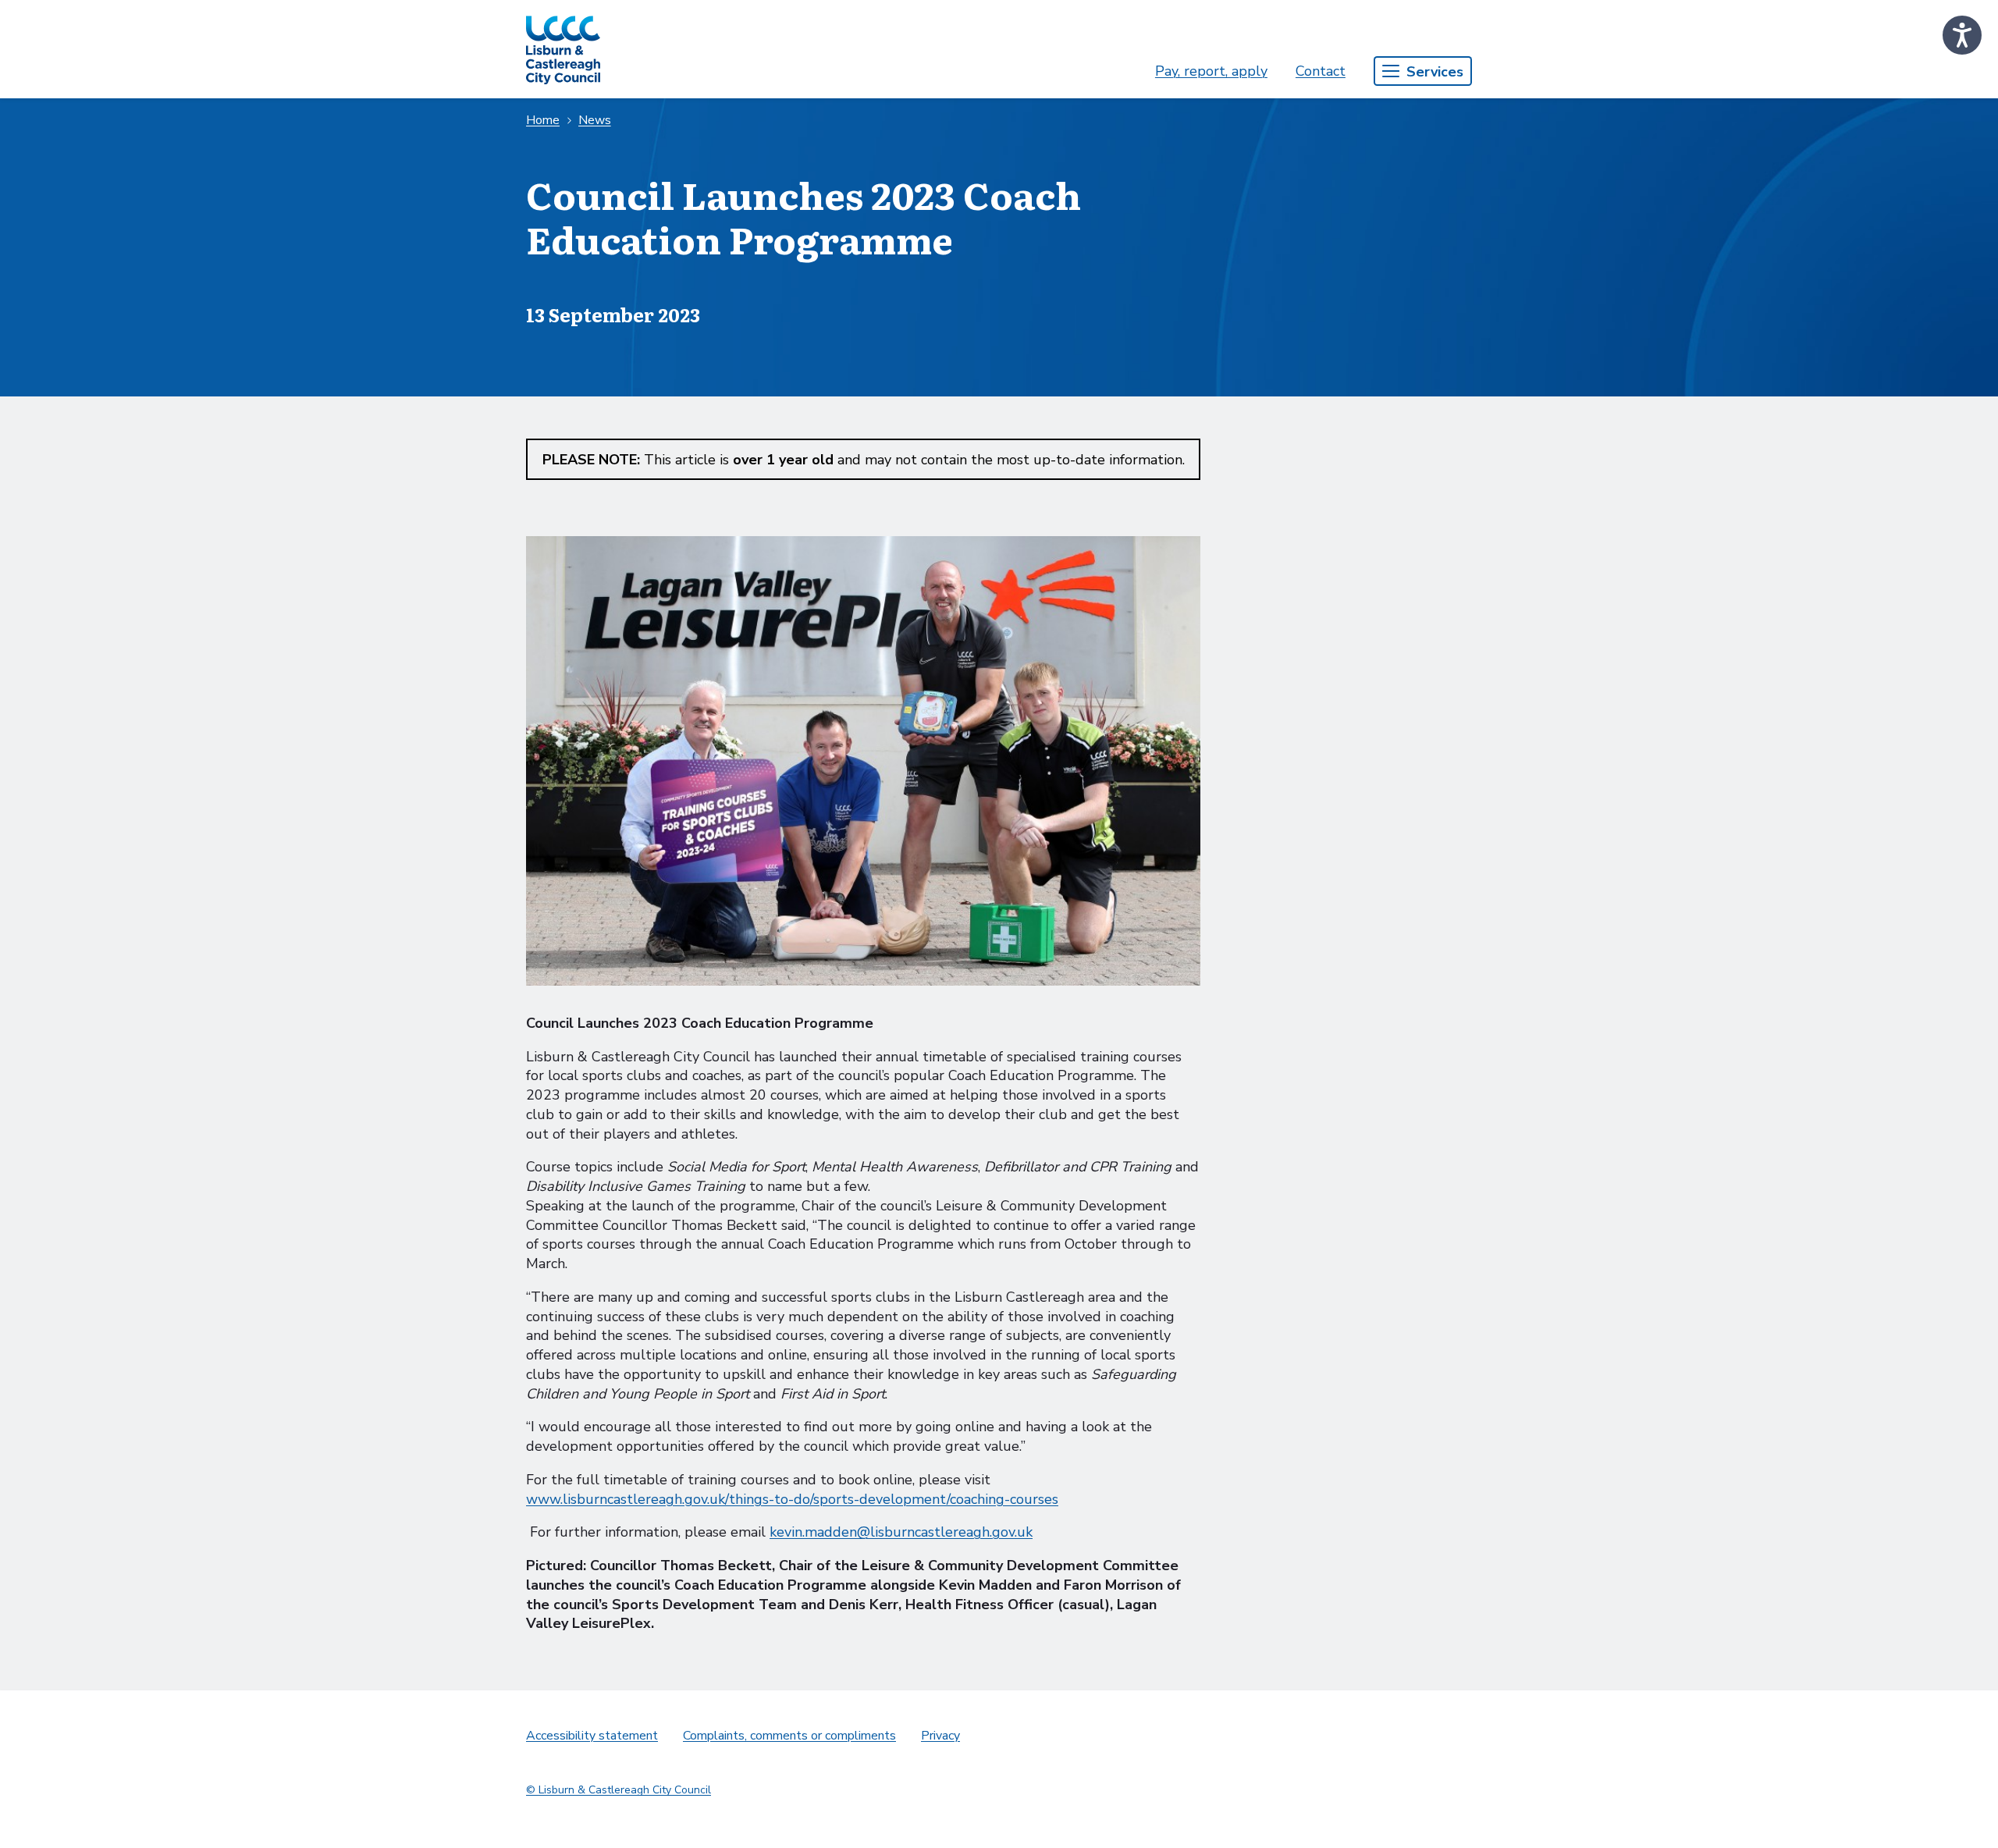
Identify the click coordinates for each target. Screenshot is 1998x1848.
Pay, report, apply (1211, 71)
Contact (1321, 71)
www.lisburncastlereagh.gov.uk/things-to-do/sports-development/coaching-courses (792, 1499)
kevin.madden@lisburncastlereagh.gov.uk (901, 1532)
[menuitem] (1211, 71)
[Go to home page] (563, 49)
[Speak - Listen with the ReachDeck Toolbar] (1962, 35)
